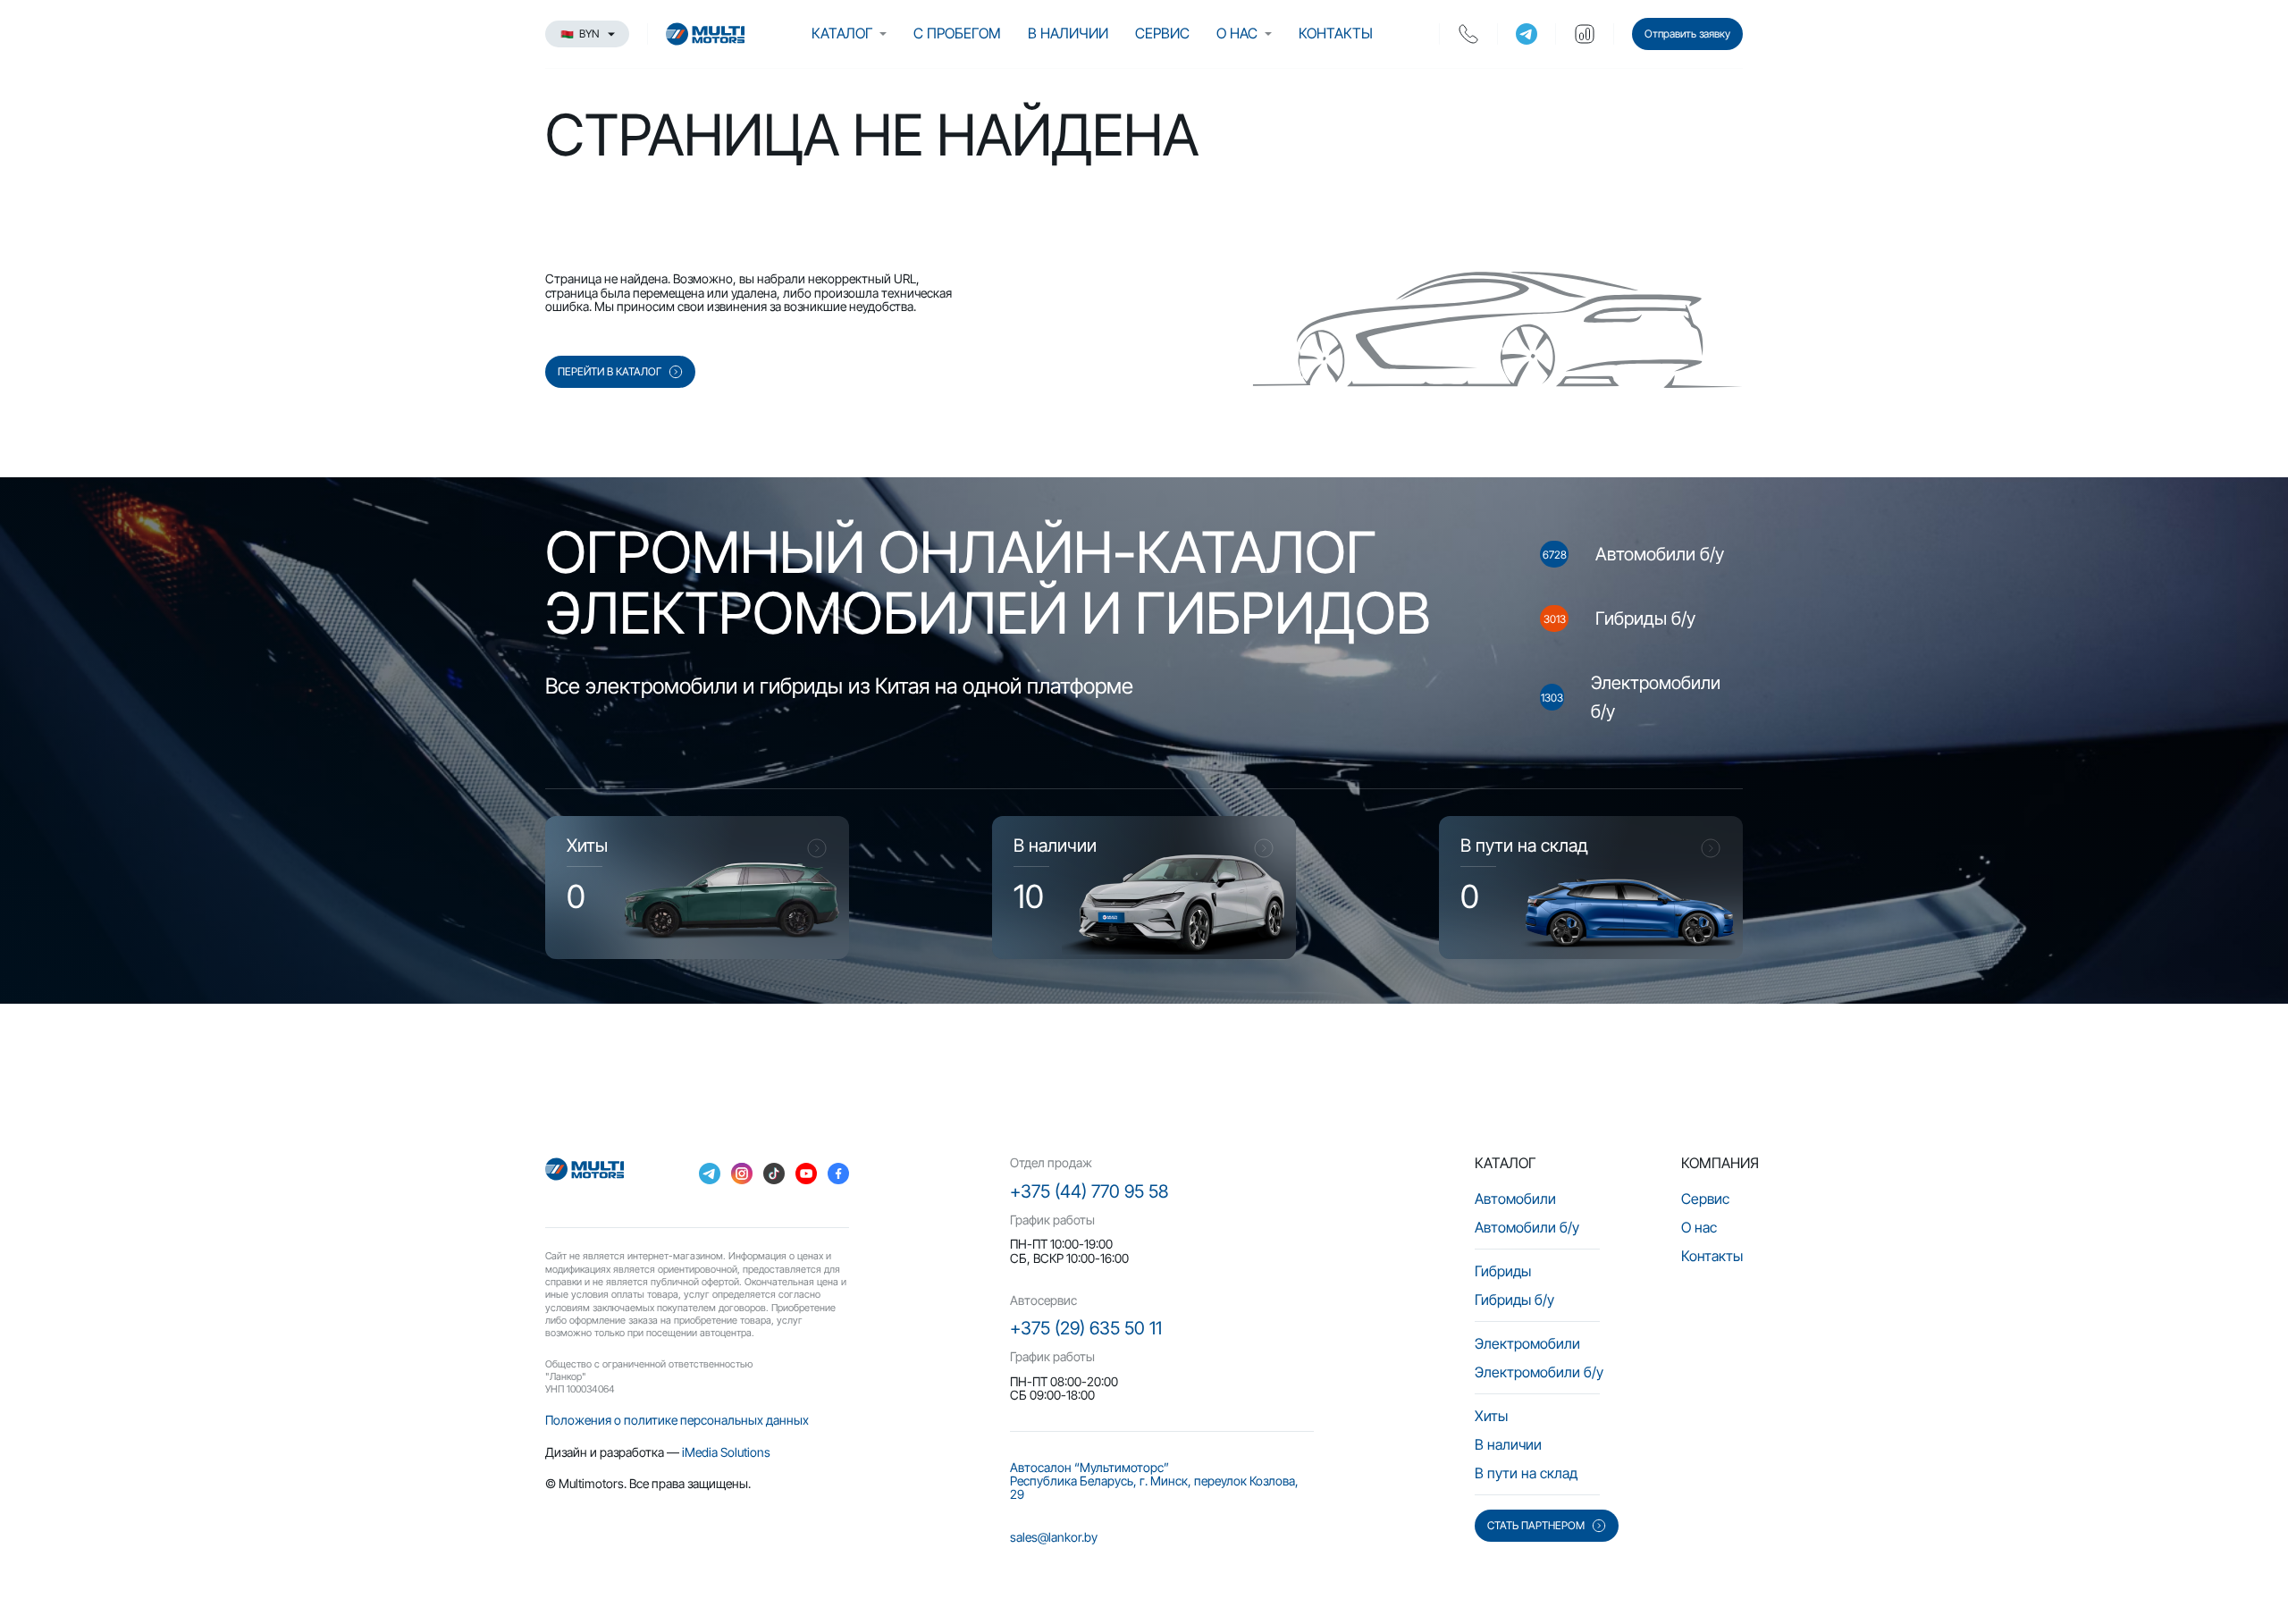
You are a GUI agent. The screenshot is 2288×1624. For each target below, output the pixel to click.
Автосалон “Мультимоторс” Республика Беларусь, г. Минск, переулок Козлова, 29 (1154, 1481)
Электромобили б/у (1539, 1372)
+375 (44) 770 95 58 (1089, 1191)
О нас (1237, 33)
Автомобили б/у (1527, 1227)
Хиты (1491, 1416)
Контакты (1336, 33)
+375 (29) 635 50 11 (1086, 1328)
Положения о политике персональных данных (677, 1420)
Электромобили (1527, 1343)
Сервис (1162, 33)
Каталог (842, 33)
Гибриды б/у (1514, 1300)
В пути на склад (1526, 1473)
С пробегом (957, 33)
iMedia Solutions (726, 1452)
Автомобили (1515, 1199)
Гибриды (1503, 1271)
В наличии (1068, 33)
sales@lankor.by (1054, 1537)
